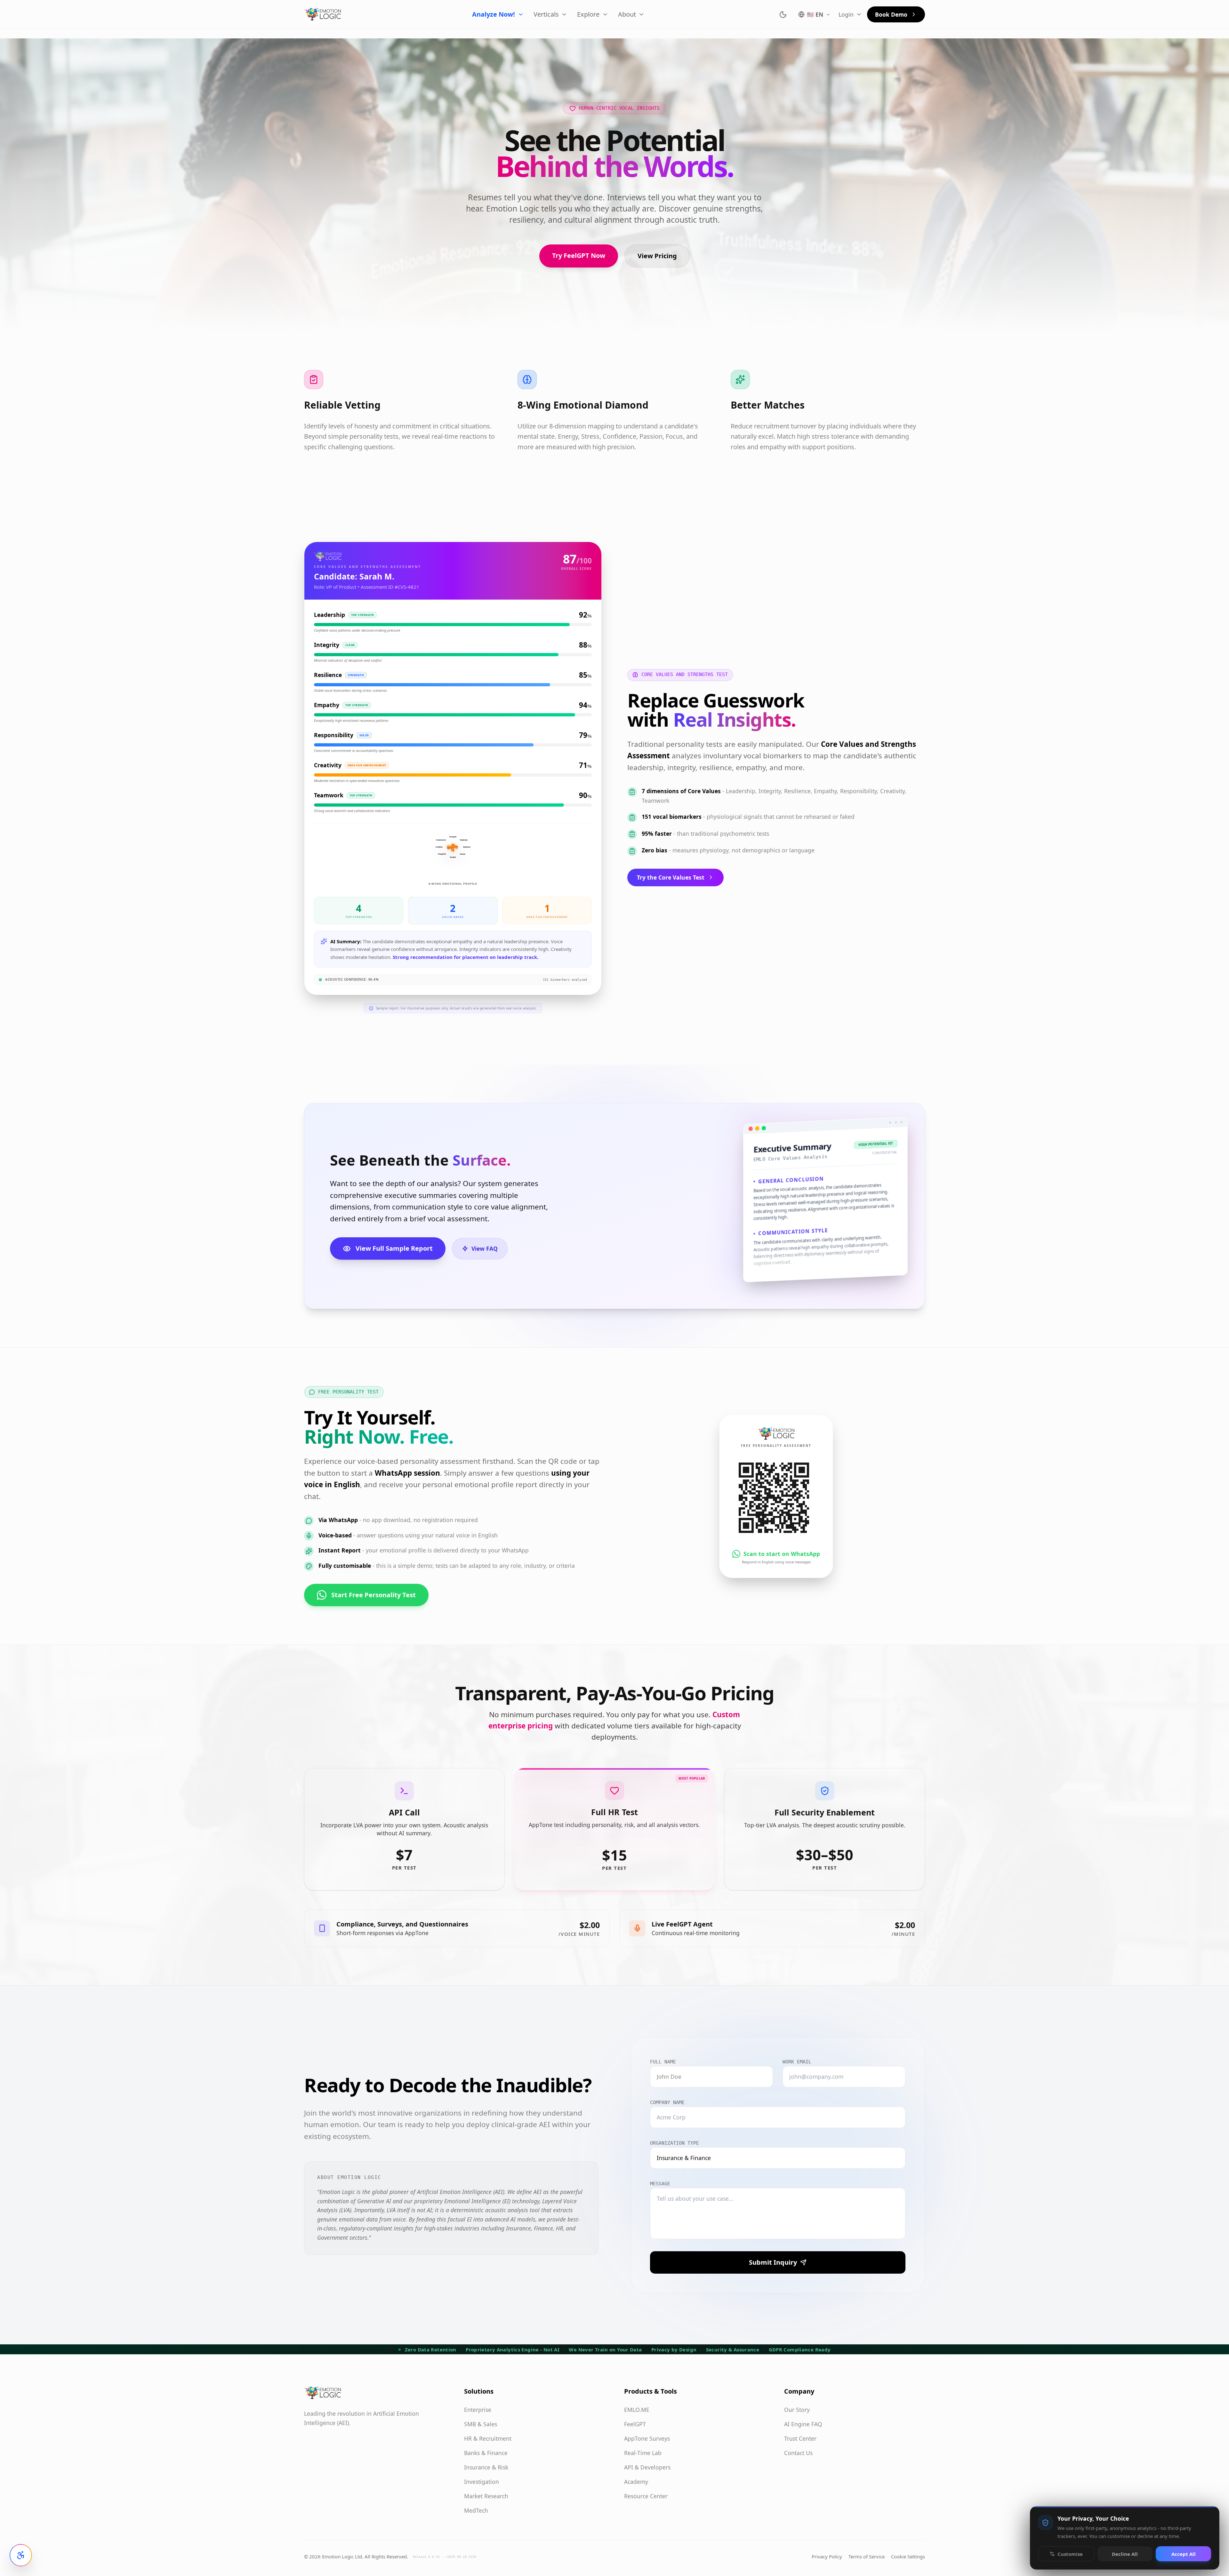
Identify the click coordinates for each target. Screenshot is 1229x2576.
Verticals (546, 14)
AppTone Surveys (647, 2438)
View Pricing (657, 256)
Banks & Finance (486, 2453)
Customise (1070, 2554)
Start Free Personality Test (374, 1595)
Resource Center (646, 2496)
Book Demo (891, 14)
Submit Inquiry (773, 2262)
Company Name (667, 2102)
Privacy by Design (674, 2349)
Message (660, 2184)
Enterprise (478, 2410)
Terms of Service (867, 2556)
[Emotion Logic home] (323, 14)
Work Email (797, 2062)
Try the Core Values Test (671, 877)
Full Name (663, 2062)
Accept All (1184, 2554)
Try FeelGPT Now (579, 255)
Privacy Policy (827, 2556)
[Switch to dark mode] (783, 15)
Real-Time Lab (643, 2453)
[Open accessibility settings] (21, 2555)
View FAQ (485, 1248)
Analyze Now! (494, 14)
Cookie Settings (908, 2556)
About (627, 14)
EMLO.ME (637, 2410)
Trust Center (800, 2438)
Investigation (482, 2482)
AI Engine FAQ (803, 2424)
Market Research (486, 2496)
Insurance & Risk (486, 2467)
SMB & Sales (481, 2424)
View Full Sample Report (394, 1248)
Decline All (1125, 2554)
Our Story (797, 2410)
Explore (588, 14)
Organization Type (675, 2143)
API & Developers (647, 2467)
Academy (636, 2482)
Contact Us (798, 2453)
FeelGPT (635, 2424)
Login (846, 14)
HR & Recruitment (488, 2438)
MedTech (476, 2510)
